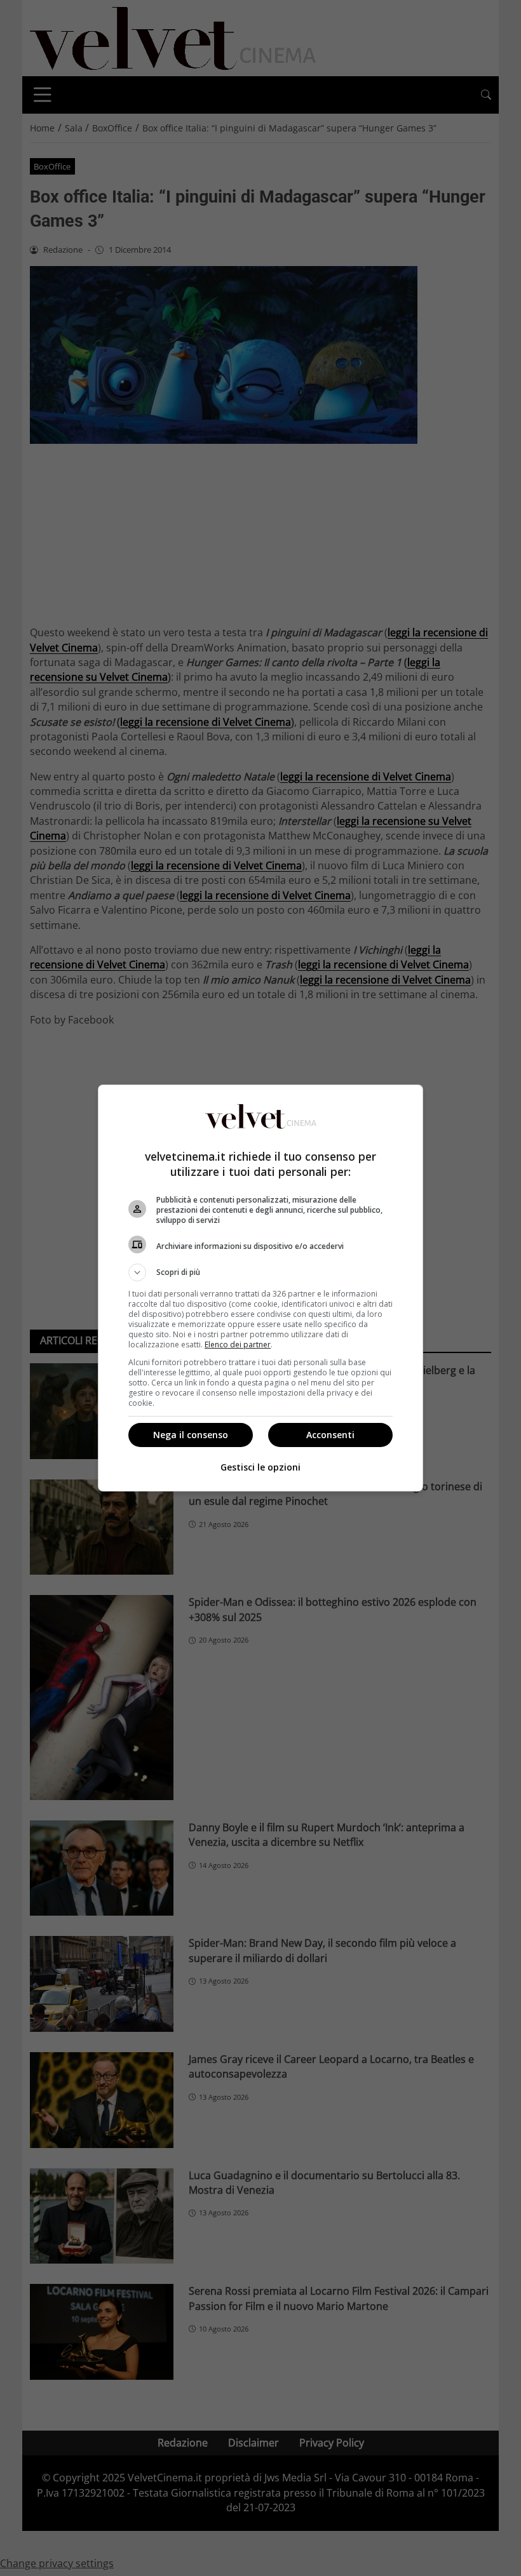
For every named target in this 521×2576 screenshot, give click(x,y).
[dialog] (260, 1288)
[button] (260, 1272)
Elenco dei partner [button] (238, 1345)
